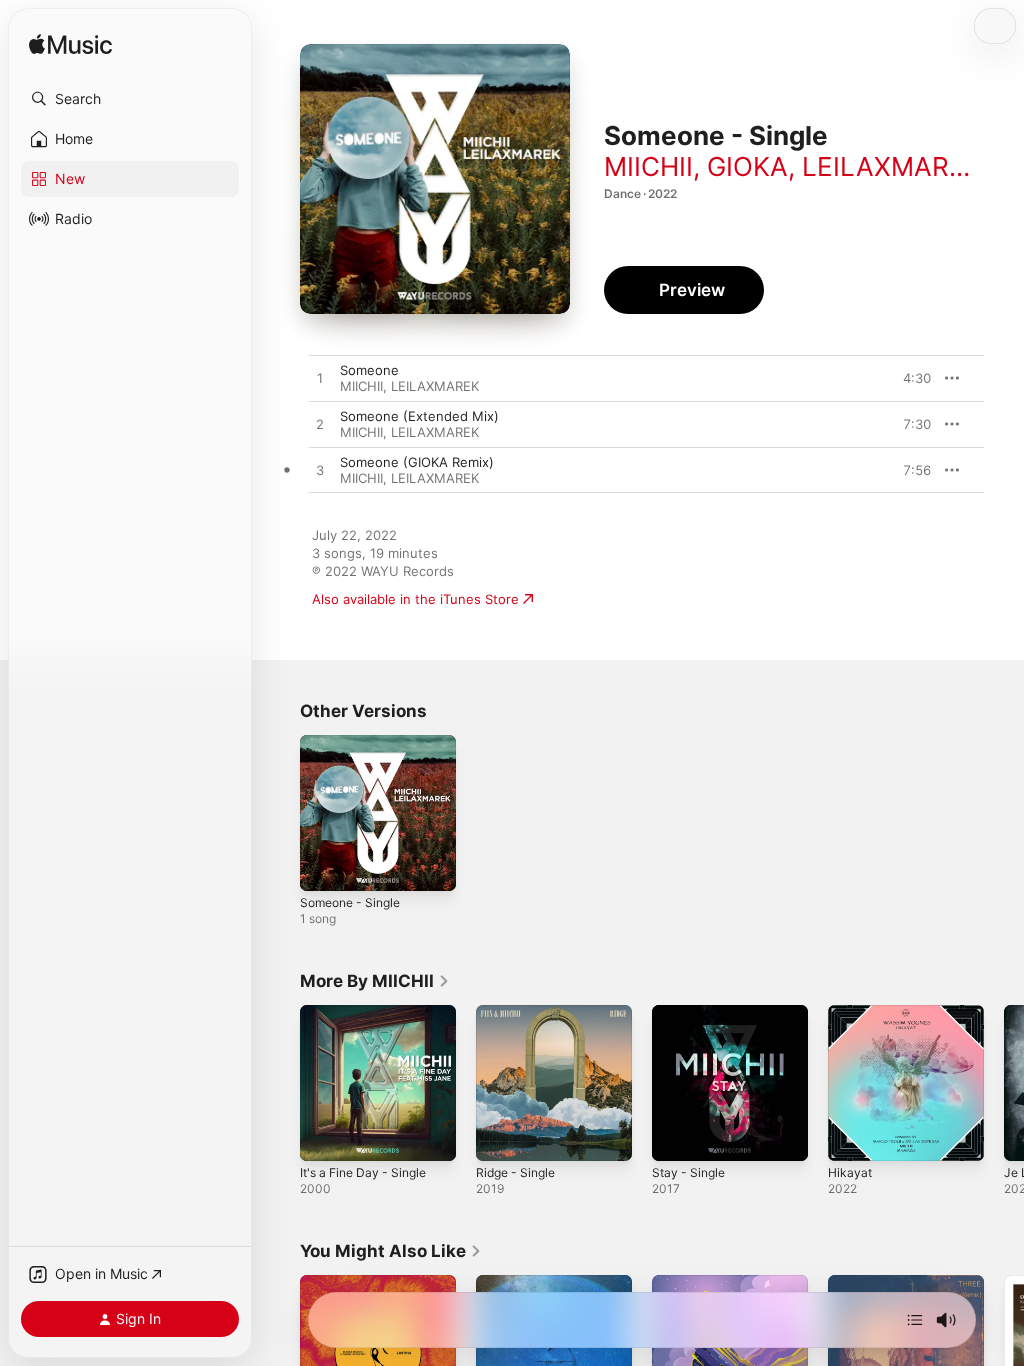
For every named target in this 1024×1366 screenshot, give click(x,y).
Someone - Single (350, 902)
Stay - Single (688, 1172)
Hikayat (850, 1172)
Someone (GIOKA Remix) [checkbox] (417, 462)
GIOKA (747, 166)
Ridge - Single (515, 1172)
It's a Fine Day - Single (363, 1172)
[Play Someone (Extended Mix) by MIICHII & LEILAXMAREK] (320, 425)
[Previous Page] (280, 1083)
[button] (130, 99)
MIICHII (648, 166)
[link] (375, 981)
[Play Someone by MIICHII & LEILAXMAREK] (320, 379)
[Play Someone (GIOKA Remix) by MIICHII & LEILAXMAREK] (320, 471)
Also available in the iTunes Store (415, 599)
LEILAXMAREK (892, 166)
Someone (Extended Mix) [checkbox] (419, 416)
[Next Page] (1004, 1083)
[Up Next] (915, 1320)
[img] (70, 45)
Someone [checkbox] (369, 370)
